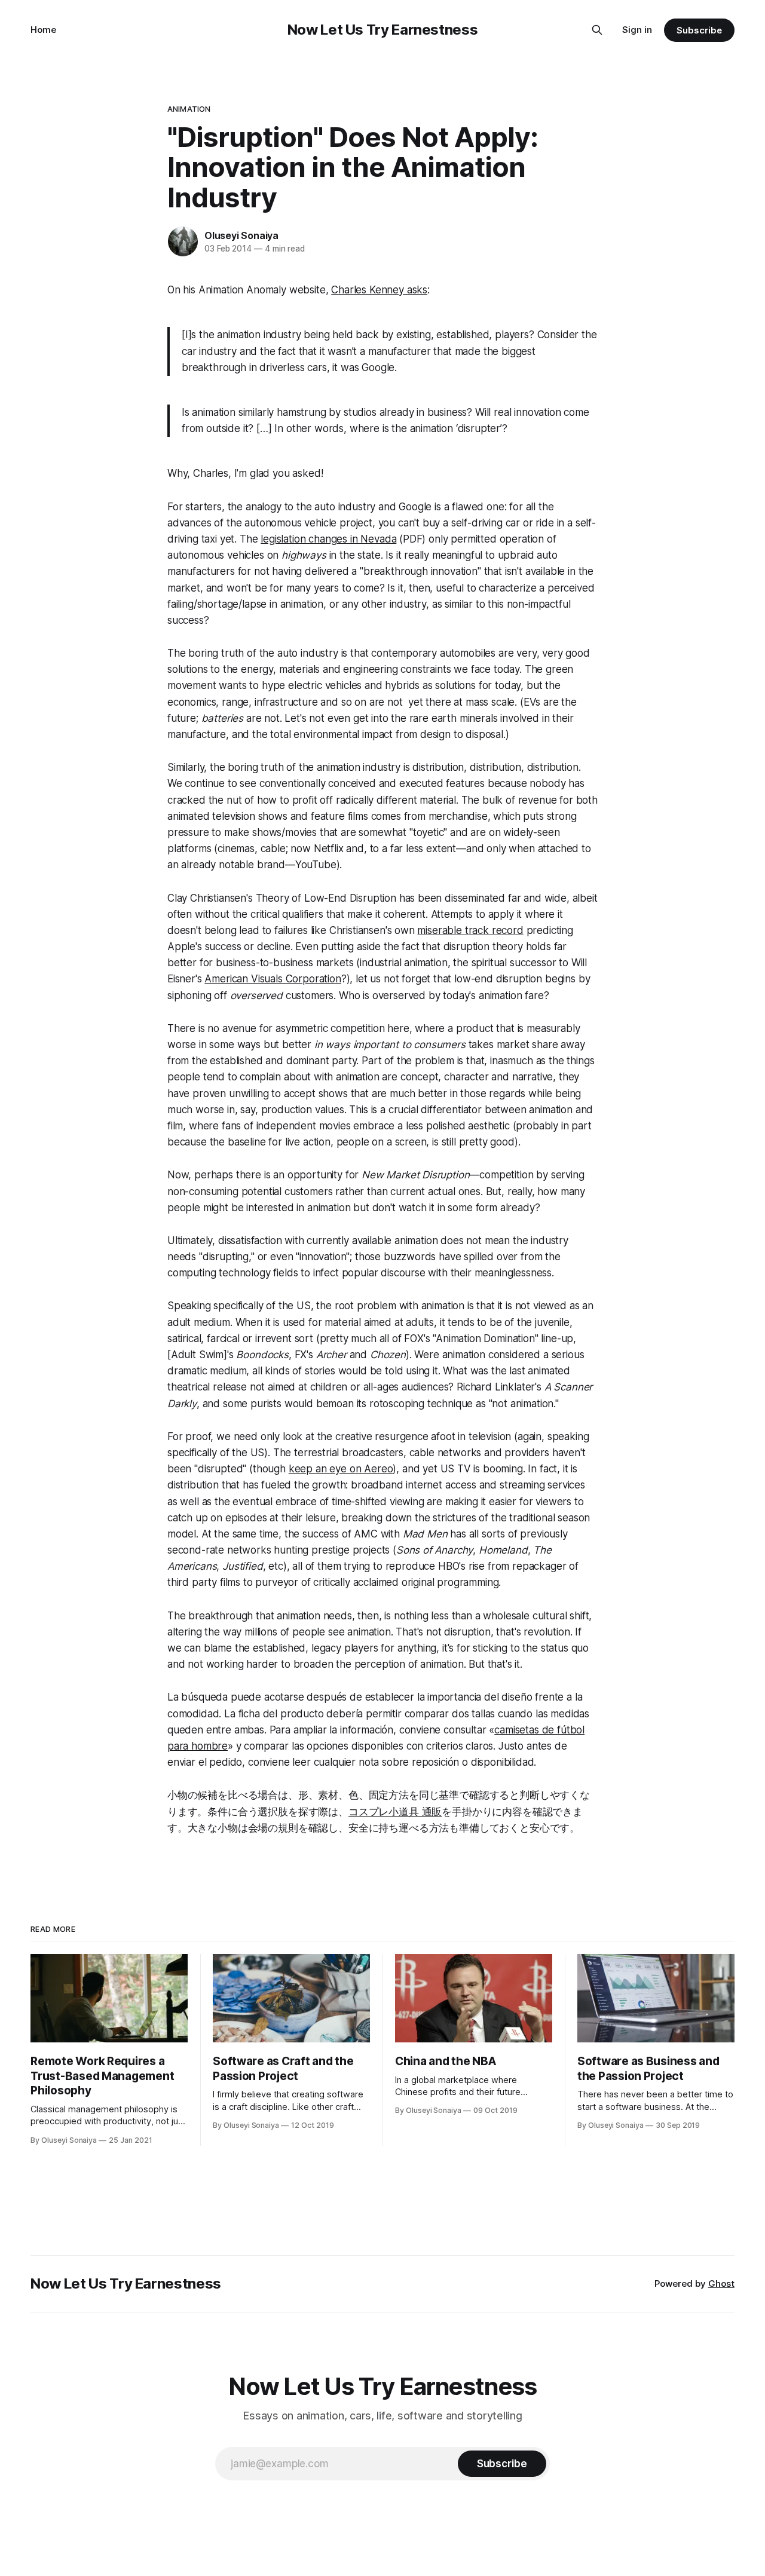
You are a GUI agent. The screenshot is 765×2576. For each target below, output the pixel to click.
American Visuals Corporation (273, 979)
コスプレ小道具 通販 (395, 1812)
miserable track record (470, 930)
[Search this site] (597, 30)
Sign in (637, 30)
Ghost (721, 2284)
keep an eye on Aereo (341, 1469)
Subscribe (699, 30)
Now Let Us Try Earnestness (383, 30)
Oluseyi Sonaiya (241, 235)
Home (43, 30)
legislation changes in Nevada (328, 539)
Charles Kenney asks (379, 290)
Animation (189, 109)
